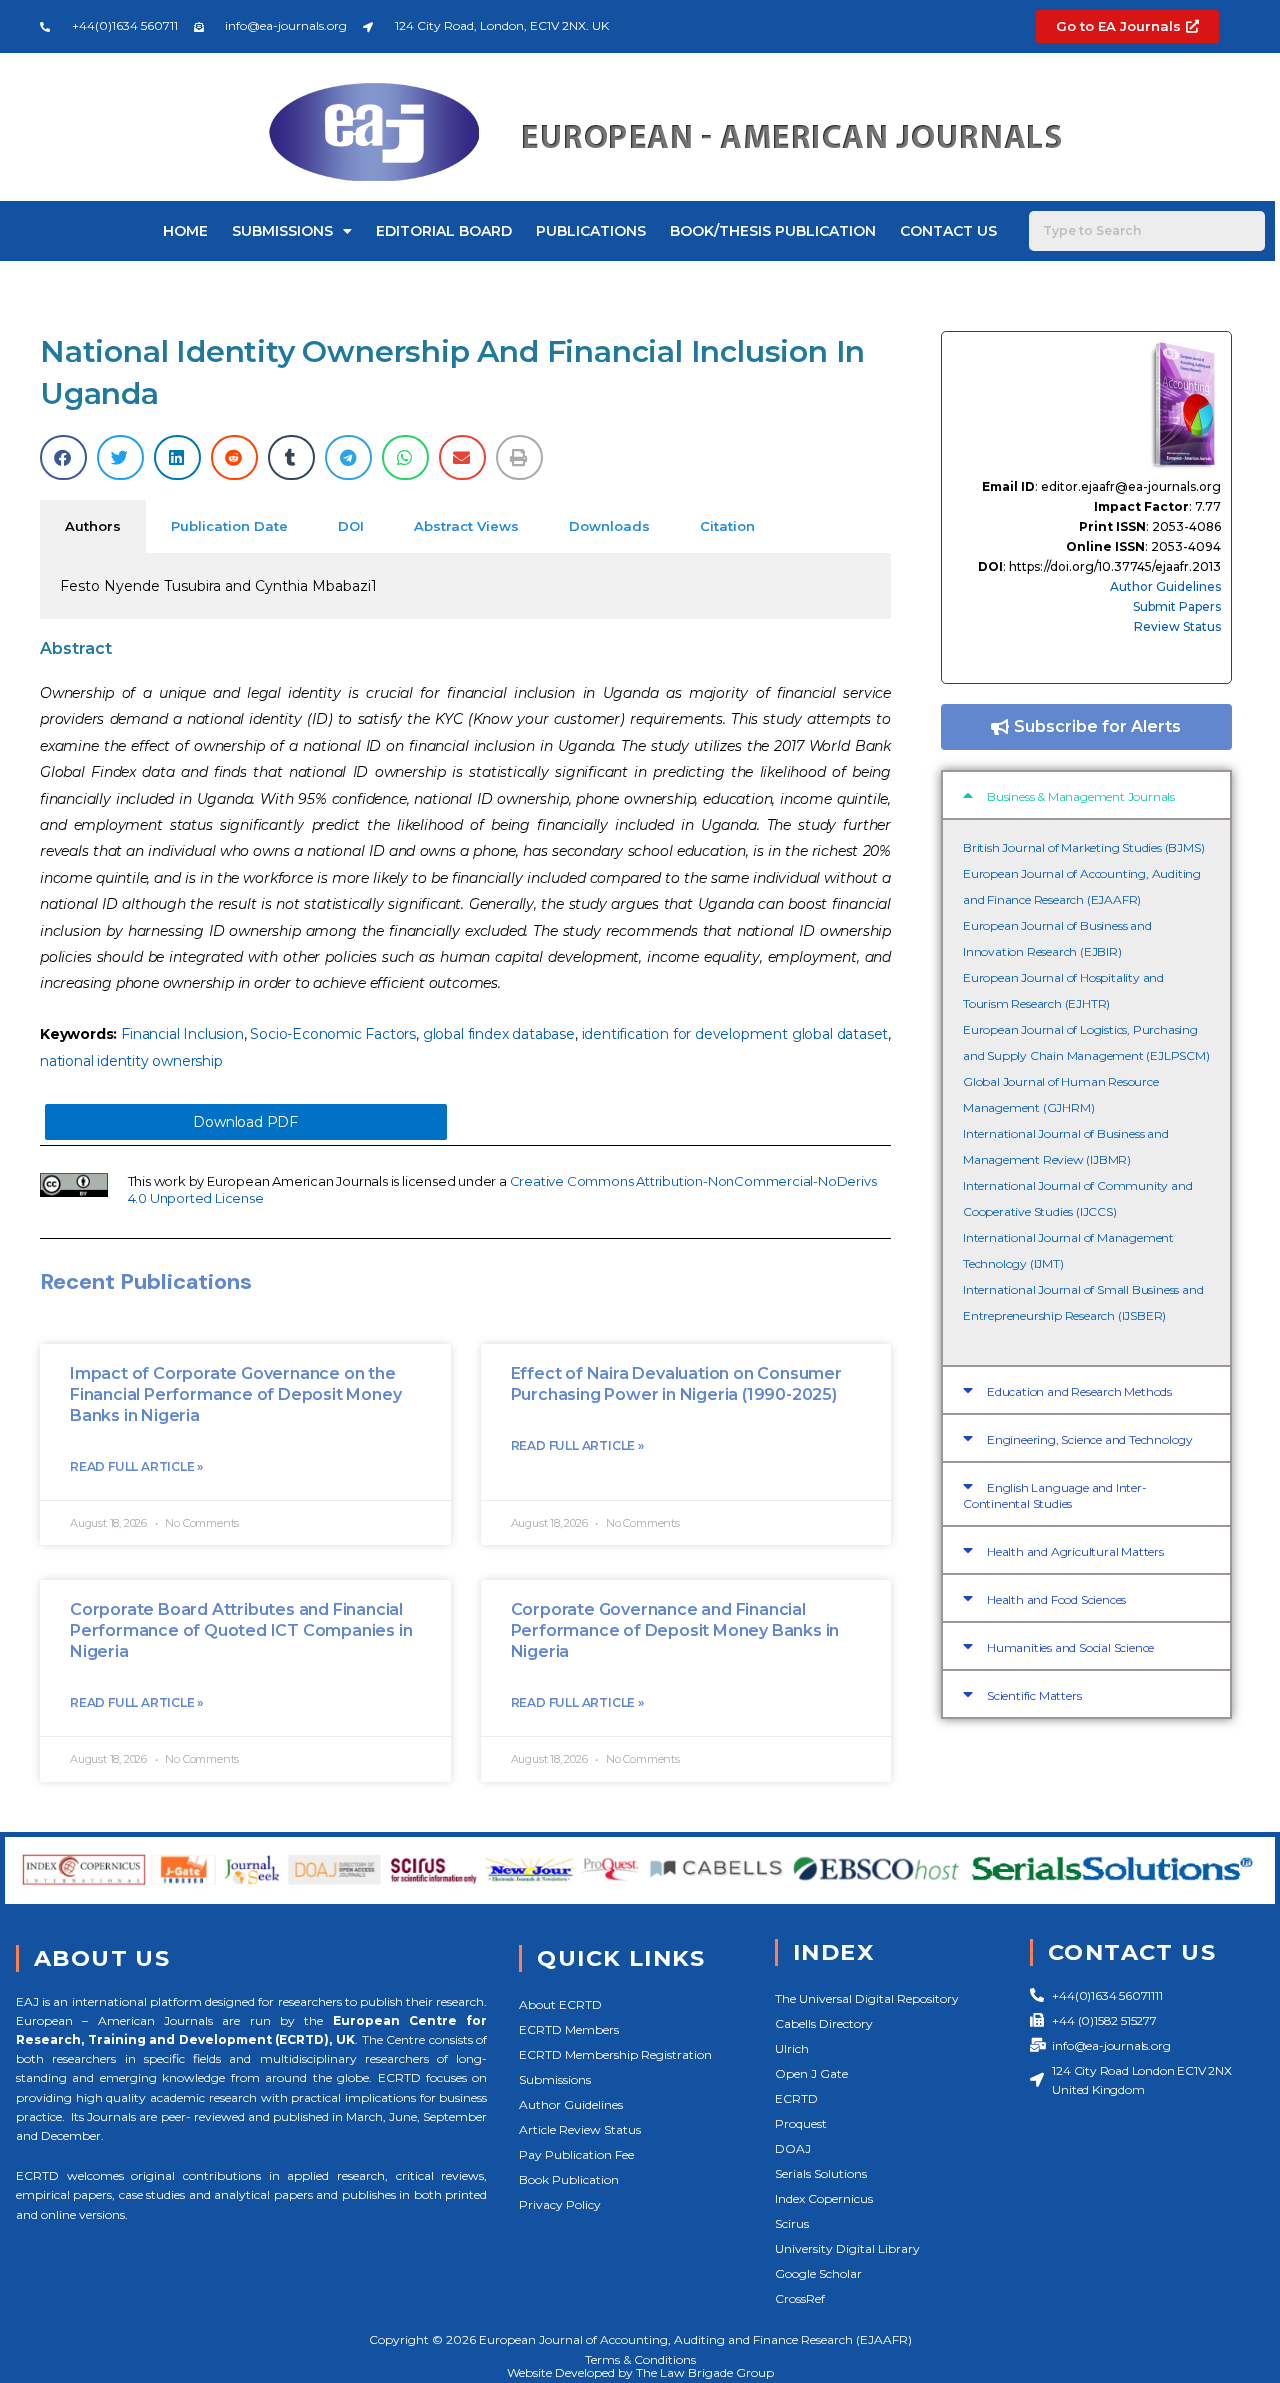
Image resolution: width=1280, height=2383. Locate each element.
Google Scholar (818, 2273)
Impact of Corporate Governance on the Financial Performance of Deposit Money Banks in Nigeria (235, 1394)
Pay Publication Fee (576, 2154)
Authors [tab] (93, 526)
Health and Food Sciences (1056, 1599)
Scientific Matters (1034, 1695)
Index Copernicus (824, 2198)
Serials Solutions (821, 2173)
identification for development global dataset (735, 1034)
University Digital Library (847, 2248)
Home (185, 231)
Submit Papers (1177, 606)
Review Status (1177, 626)
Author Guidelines (1165, 586)
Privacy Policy (560, 2204)
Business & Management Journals (1081, 796)
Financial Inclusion (182, 1034)
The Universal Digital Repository (867, 1998)
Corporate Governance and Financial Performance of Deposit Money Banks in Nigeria (675, 1630)
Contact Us (948, 231)
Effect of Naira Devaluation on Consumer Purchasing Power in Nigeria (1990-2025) (676, 1384)
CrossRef (800, 2298)
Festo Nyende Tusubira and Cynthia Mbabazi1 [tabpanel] (218, 586)
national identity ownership (131, 1061)
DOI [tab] (351, 526)
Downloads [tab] (609, 526)
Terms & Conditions (640, 2359)
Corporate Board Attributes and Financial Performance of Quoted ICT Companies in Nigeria (241, 1630)
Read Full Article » (136, 1466)
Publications (591, 231)
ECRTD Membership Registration (615, 2054)
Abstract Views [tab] (466, 526)
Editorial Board (444, 231)
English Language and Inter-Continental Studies (1055, 1495)
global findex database (499, 1034)
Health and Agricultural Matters (1075, 1551)
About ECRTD (560, 2004)
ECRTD (796, 2098)
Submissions (282, 231)
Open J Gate (811, 2073)
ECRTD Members (569, 2029)
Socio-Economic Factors (333, 1034)
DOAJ (793, 2148)
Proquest (801, 2123)
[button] (63, 457)
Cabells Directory (824, 2023)
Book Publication (569, 2179)
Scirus (792, 2223)
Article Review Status (580, 2129)
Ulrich (792, 2048)
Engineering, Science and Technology (1090, 1439)
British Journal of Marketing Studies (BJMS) (1083, 847)
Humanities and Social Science (1070, 1647)
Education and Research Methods (1079, 1391)
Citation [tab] (727, 526)
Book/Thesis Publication (773, 231)
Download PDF (245, 1122)
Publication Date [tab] (229, 526)
